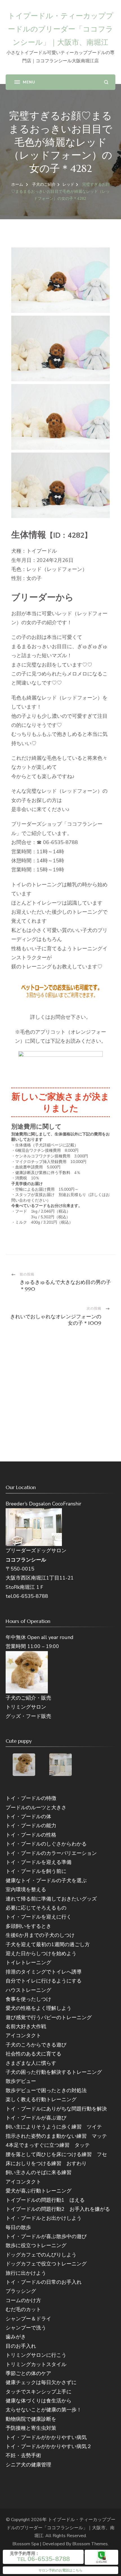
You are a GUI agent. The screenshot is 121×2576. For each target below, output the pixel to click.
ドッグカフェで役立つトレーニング (46, 2264)
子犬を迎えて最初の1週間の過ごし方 (48, 1944)
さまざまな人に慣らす (31, 2063)
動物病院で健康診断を (31, 2419)
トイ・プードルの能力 (31, 1826)
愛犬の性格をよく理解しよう (39, 2008)
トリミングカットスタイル (36, 2364)
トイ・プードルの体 (28, 1817)
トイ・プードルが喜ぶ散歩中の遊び (46, 2236)
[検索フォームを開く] (106, 82)
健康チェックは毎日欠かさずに (41, 2382)
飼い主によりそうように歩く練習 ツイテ (54, 2127)
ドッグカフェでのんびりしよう (41, 2255)
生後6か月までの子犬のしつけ (40, 1935)
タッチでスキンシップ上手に (39, 2392)
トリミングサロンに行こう (36, 2355)
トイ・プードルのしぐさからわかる (46, 1844)
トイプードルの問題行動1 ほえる (45, 2200)
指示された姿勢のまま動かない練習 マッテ (56, 2136)
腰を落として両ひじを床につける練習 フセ (56, 2154)
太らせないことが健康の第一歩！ (44, 2410)
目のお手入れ (21, 2346)
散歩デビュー (21, 2081)
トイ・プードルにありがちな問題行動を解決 (56, 2109)
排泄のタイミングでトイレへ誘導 (44, 1972)
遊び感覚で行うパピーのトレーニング (49, 2017)
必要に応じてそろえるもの (36, 1908)
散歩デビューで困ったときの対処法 (46, 2090)
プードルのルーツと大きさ (36, 1808)
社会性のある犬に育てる (33, 2054)
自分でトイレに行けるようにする (44, 1981)
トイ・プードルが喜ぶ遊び (36, 2118)
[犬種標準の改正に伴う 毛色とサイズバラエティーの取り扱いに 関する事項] (60, 1065)
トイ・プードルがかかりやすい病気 (46, 2437)
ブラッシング (21, 2291)
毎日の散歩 (18, 2227)
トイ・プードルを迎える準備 (39, 1862)
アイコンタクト (23, 2035)
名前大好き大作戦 (26, 2026)
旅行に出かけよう (26, 2273)
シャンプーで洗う (26, 2328)
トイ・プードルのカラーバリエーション (51, 1853)
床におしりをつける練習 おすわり (46, 2163)
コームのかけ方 (23, 2300)
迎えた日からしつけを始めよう (41, 1953)
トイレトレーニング (28, 1963)
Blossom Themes (90, 2544)
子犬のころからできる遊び (36, 2045)
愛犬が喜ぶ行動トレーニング (39, 2191)
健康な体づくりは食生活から (39, 2401)
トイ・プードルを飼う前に (36, 1871)
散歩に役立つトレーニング (36, 2245)
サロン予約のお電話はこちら (60, 2570)
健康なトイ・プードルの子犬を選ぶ (46, 1880)
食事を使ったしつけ (28, 1999)
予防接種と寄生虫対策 (31, 2428)
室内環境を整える (26, 1890)
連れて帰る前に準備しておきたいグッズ (51, 1899)
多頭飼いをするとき (28, 1926)
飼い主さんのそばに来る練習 (39, 2172)
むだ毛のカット (23, 2309)
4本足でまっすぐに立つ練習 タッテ (48, 2145)
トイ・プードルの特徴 (31, 1798)
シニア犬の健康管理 (28, 2465)
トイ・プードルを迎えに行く (39, 1917)
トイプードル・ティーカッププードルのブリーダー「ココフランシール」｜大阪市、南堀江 (61, 29)
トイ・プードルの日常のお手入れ (44, 2282)
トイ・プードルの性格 (31, 1835)
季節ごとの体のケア (28, 2373)
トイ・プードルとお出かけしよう (44, 2218)
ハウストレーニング (28, 1990)
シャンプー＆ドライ (28, 2319)
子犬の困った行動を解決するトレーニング (54, 2072)
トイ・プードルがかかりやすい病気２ (49, 2446)
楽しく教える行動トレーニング (41, 2099)
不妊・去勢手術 (23, 2455)
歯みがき (16, 2337)
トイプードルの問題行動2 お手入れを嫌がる (58, 2209)
